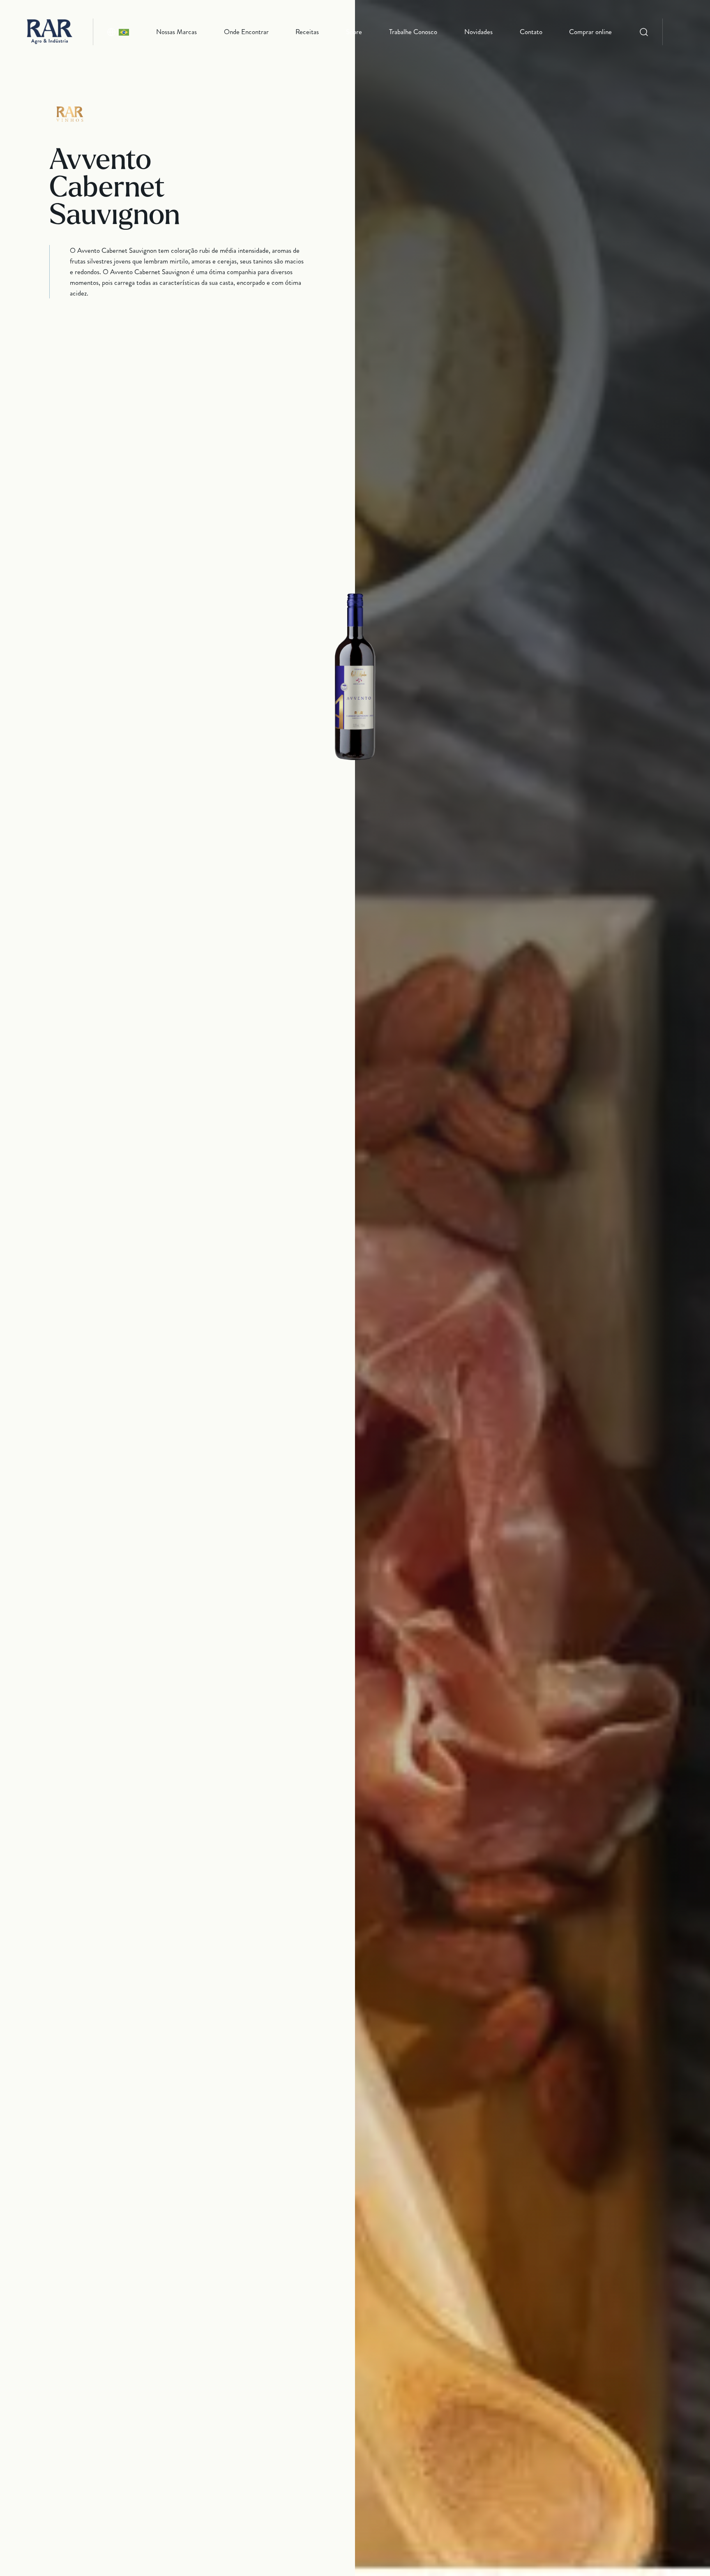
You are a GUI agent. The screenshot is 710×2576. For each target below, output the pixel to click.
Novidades (478, 32)
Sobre (354, 32)
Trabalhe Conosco (413, 32)
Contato (531, 32)
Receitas (307, 32)
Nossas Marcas (176, 32)
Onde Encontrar (246, 32)
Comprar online (590, 32)
